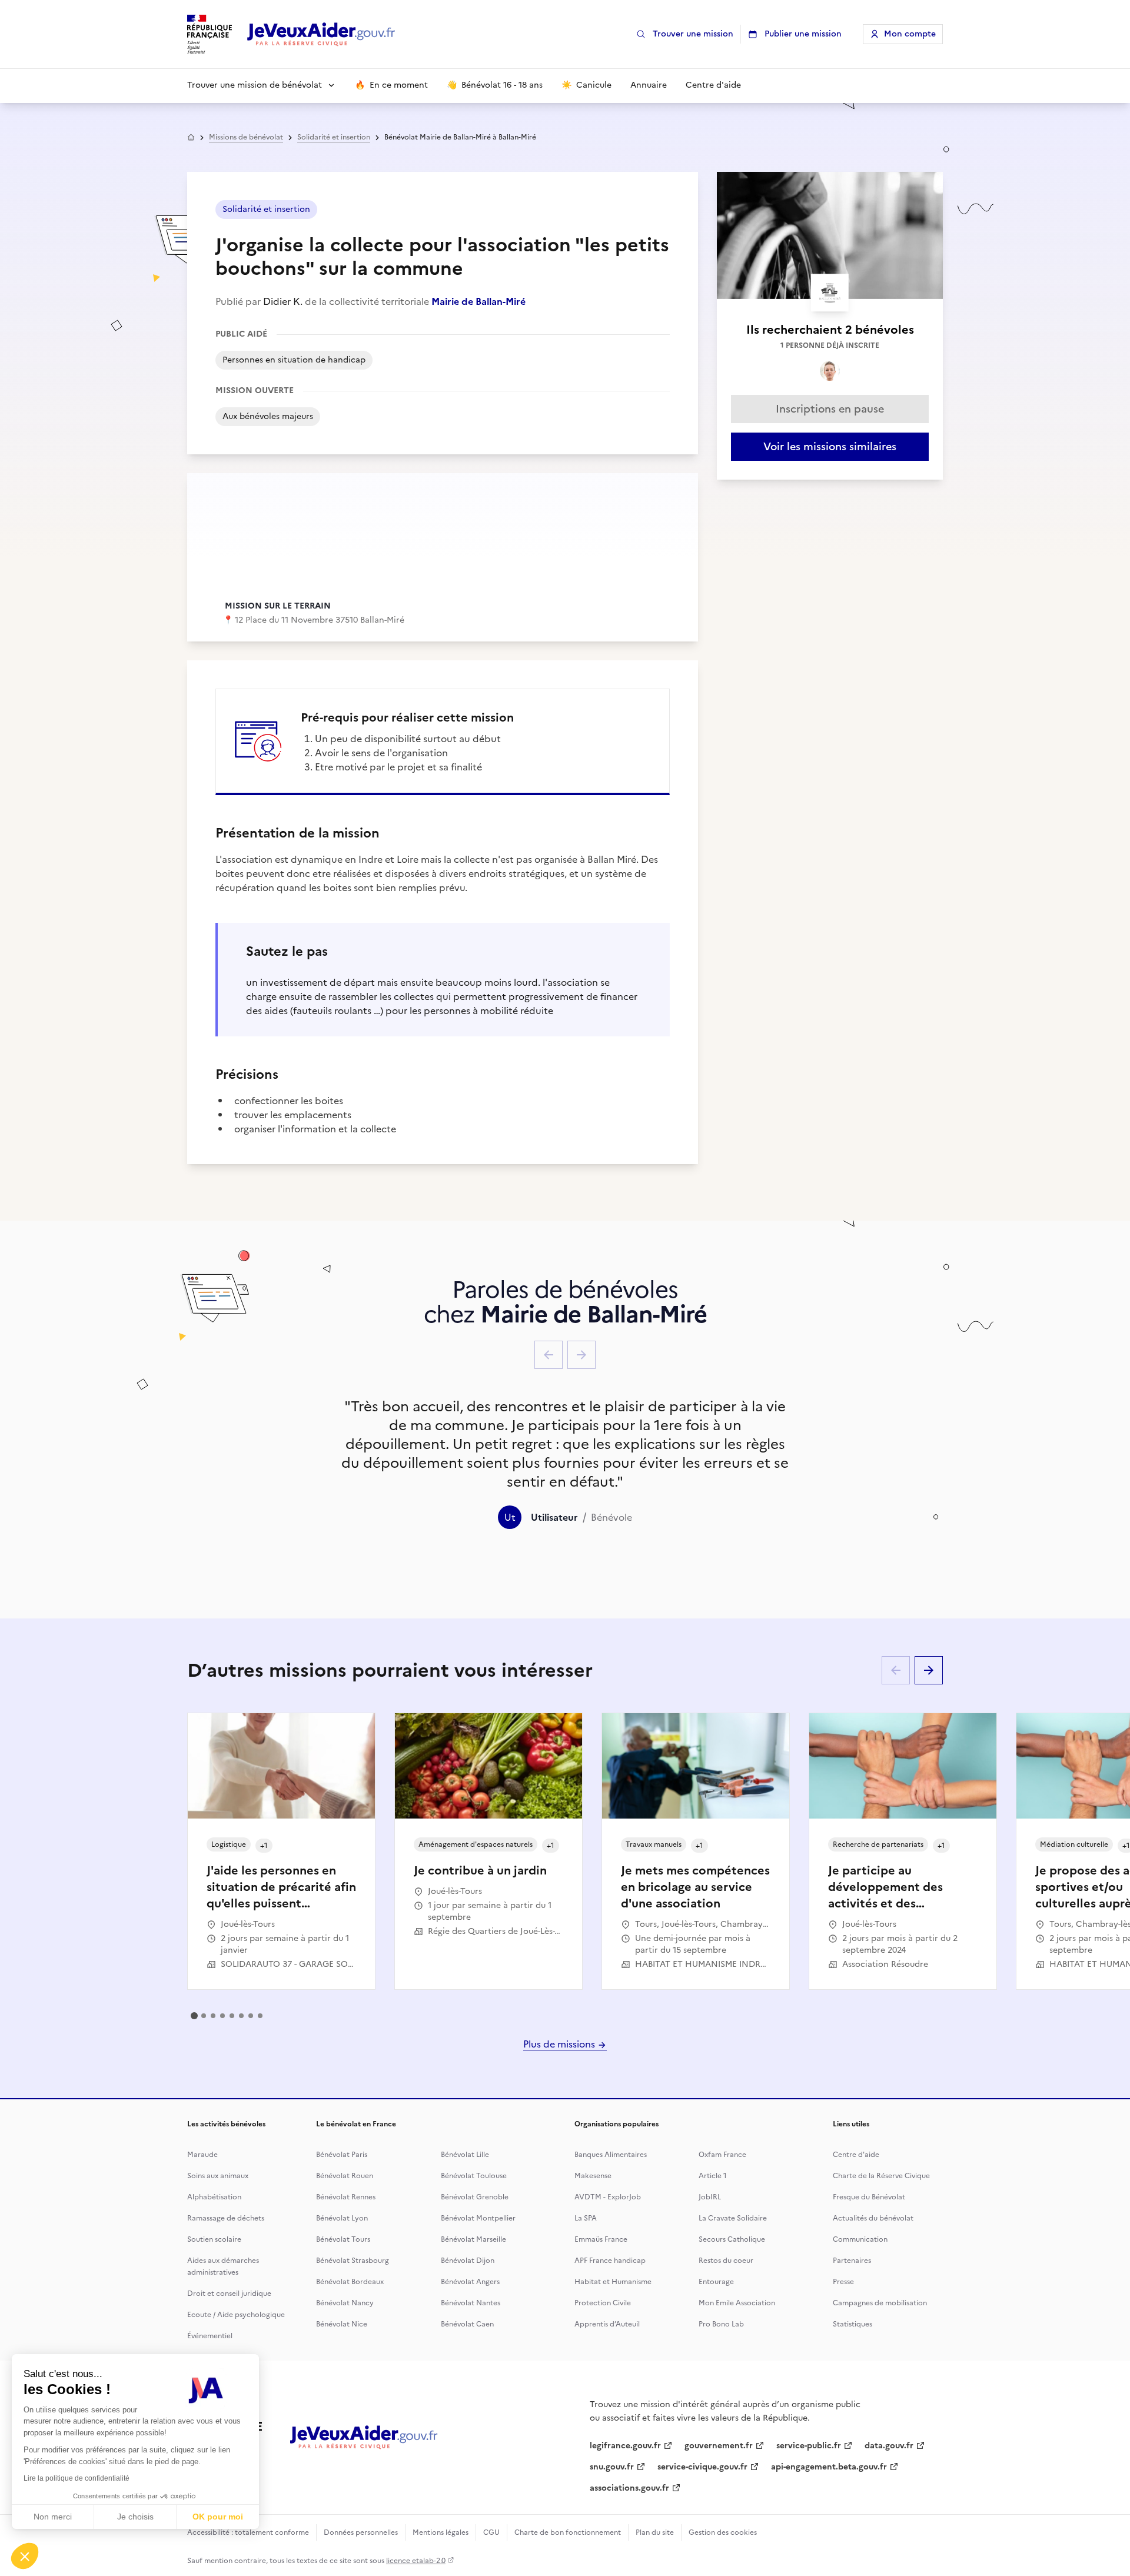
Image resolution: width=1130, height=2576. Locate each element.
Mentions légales (441, 2532)
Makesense (593, 2176)
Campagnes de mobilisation (880, 2303)
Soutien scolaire (214, 2239)
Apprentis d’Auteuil (607, 2324)
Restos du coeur (726, 2261)
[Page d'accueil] (321, 34)
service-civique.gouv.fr (702, 2467)
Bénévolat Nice (342, 2324)
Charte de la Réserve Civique (881, 2176)
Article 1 (713, 2176)
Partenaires (852, 2261)
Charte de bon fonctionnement (568, 2532)
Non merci (53, 2517)
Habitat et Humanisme (613, 2282)
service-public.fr (809, 2446)
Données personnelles (361, 2532)
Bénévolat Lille (465, 2155)
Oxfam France (722, 2155)
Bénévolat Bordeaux (350, 2282)
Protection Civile (603, 2303)
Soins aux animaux (218, 2176)
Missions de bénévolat (246, 137)
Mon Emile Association (737, 2303)
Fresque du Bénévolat (869, 2197)
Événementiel (210, 2336)
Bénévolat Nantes (471, 2303)
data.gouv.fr (889, 2446)
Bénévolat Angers (470, 2282)
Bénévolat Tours (343, 2239)
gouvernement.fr (719, 2446)
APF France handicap (610, 2261)
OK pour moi (218, 2517)
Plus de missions (560, 2044)
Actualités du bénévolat (873, 2218)
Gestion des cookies (723, 2532)
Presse (843, 2282)
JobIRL (710, 2197)
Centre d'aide (856, 2155)
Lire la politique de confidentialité (77, 2478)
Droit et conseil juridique (229, 2294)
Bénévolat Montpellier (478, 2218)
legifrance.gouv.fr (625, 2446)
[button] (25, 2556)
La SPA (586, 2218)
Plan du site (655, 2532)
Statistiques (853, 2324)
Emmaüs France (601, 2239)
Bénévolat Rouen (345, 2176)
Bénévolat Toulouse (474, 2176)
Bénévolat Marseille (473, 2239)
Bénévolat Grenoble (475, 2197)
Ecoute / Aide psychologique (236, 2315)
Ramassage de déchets (226, 2218)
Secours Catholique (732, 2239)
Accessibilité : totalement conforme (248, 2532)
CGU (491, 2532)
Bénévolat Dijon (468, 2261)
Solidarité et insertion (334, 137)
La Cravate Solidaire (733, 2218)
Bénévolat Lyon (342, 2218)
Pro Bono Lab (721, 2324)
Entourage (716, 2282)
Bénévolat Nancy (345, 2303)
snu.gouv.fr (612, 2467)
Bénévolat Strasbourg (353, 2261)
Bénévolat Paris (342, 2155)
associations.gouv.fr (629, 2488)
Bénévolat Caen (467, 2324)
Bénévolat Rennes (346, 2197)
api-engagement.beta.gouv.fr (829, 2467)
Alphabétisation (214, 2197)
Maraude (202, 2155)
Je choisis (135, 2517)
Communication (860, 2239)
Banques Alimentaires (611, 2155)
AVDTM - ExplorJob (608, 2197)
